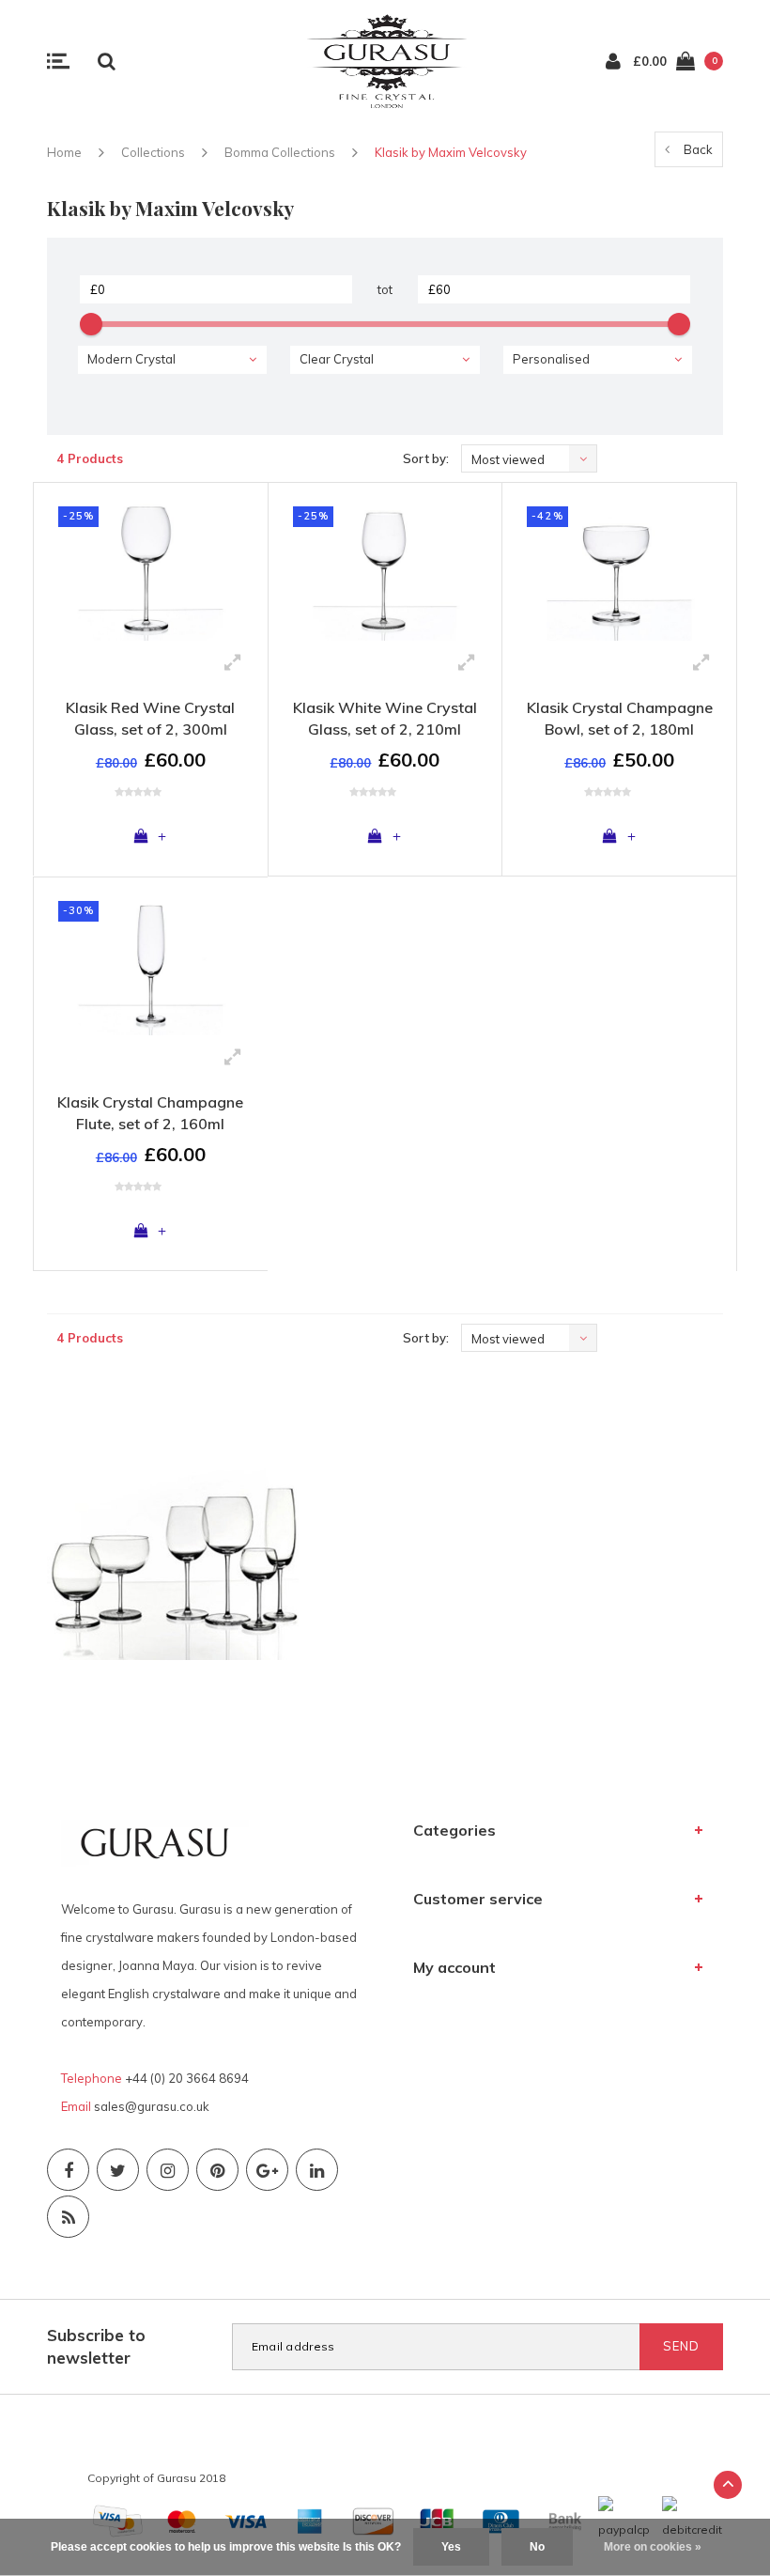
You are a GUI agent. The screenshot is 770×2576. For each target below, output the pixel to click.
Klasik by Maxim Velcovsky (451, 152)
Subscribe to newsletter (96, 2346)
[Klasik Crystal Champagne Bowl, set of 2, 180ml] (619, 569)
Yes (451, 2547)
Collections (153, 152)
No (537, 2547)
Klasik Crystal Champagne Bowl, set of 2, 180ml (620, 718)
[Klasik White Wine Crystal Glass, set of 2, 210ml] (385, 569)
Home (64, 152)
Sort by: (426, 458)
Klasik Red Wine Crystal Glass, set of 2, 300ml (150, 718)
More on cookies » (653, 2547)
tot (385, 289)
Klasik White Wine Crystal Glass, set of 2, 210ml (385, 718)
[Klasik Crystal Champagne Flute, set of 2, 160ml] (151, 963)
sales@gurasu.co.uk (152, 2106)
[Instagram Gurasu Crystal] (168, 2170)
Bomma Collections (280, 152)
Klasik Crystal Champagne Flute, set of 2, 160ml (150, 1113)
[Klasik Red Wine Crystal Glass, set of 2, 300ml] (151, 569)
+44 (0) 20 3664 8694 (187, 2078)
